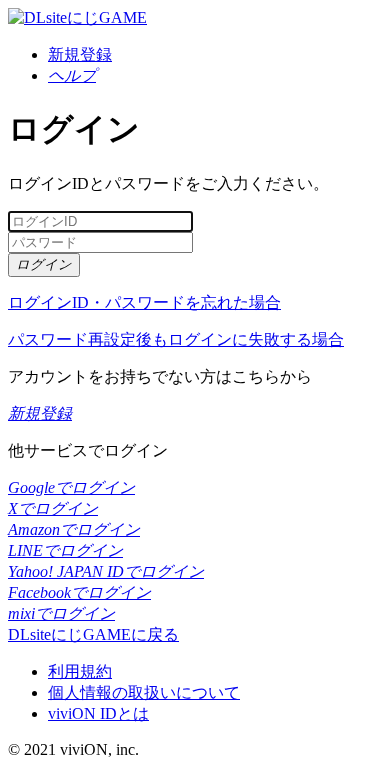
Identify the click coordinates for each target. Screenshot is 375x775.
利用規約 (80, 671)
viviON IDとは (98, 713)
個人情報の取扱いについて (144, 692)
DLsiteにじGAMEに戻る (93, 634)
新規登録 (80, 54)
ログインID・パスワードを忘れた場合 (144, 302)
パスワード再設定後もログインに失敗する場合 (176, 339)
